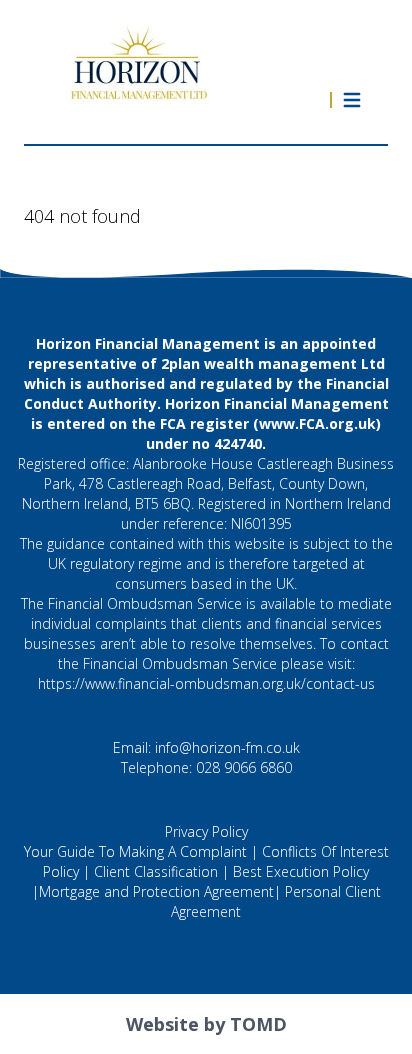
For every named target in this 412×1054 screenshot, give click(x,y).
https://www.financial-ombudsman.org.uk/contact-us (206, 683)
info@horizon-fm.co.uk (227, 747)
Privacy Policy (206, 831)
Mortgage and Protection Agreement (156, 891)
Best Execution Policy (301, 871)
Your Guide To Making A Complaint (135, 851)
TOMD (258, 1024)
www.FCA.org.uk (317, 423)
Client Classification (156, 871)
